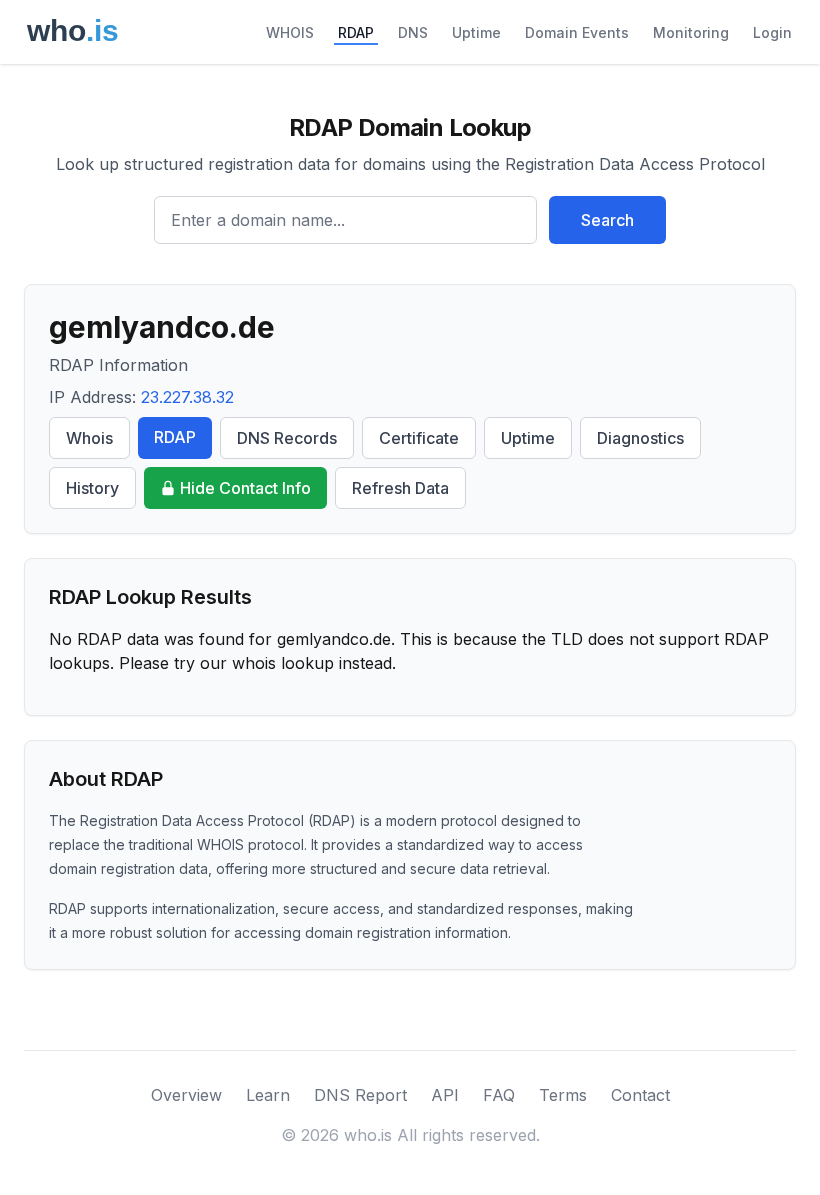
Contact (640, 1095)
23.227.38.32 (187, 397)
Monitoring (691, 32)
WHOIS (290, 32)
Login (772, 32)
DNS (413, 32)
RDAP (356, 32)
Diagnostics (640, 438)
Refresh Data (400, 488)
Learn (268, 1095)
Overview (186, 1095)
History (92, 488)
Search (607, 220)
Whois (89, 438)
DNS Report (360, 1095)
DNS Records (287, 438)
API (445, 1095)
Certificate (419, 438)
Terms (563, 1095)
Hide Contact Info (245, 488)
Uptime (476, 32)
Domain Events (577, 32)
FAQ (499, 1095)
